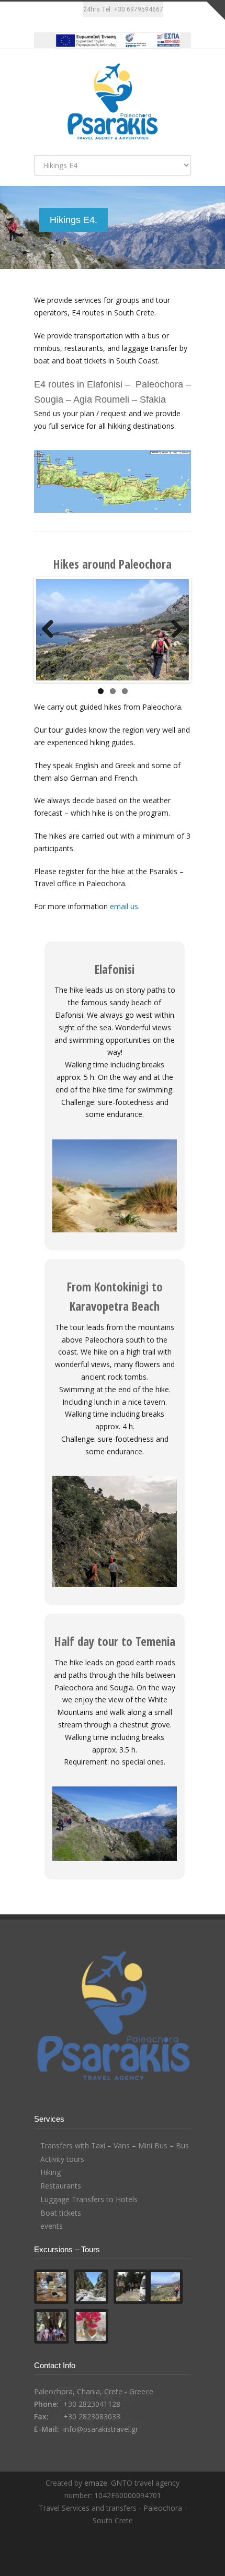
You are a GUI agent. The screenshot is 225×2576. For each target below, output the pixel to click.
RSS (131, 2555)
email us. (125, 919)
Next (173, 636)
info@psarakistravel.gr (101, 2442)
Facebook (73, 22)
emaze (96, 2496)
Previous (52, 636)
